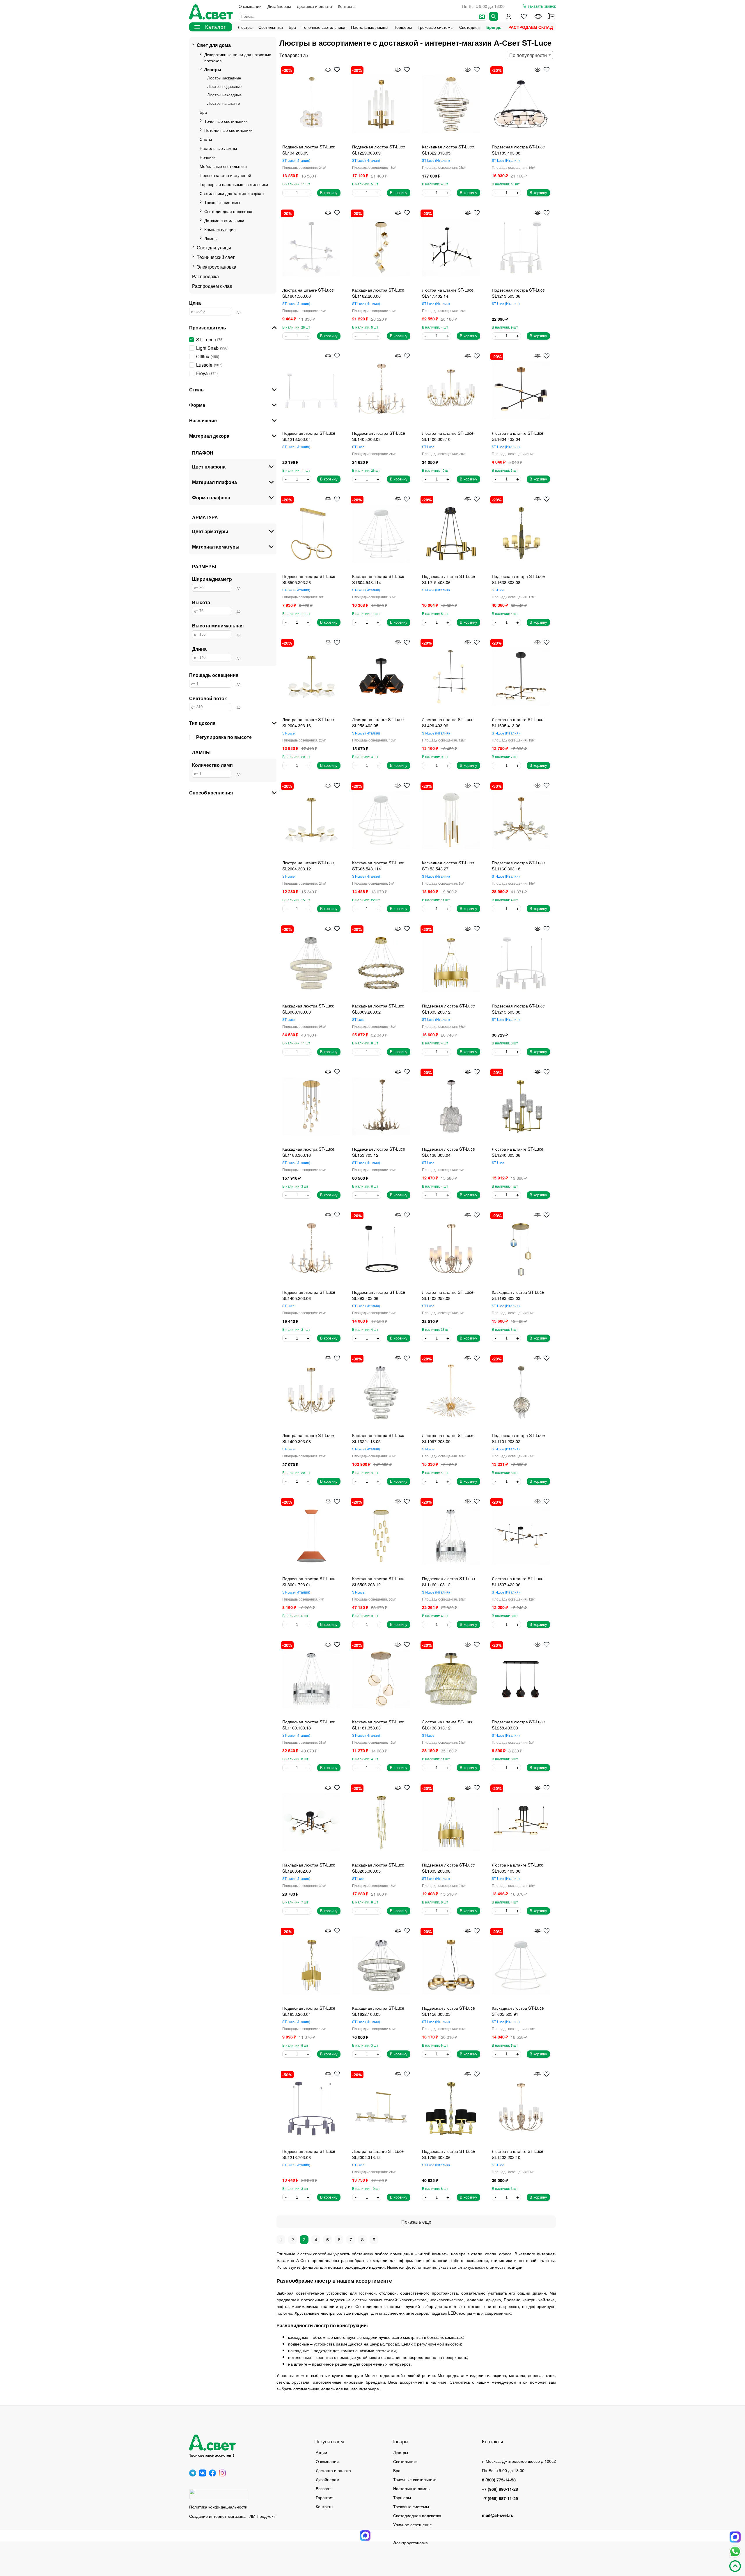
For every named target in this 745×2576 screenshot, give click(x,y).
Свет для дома (214, 45)
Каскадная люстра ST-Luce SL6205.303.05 (378, 1868)
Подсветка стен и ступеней (225, 175)
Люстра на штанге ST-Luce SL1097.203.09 (448, 1438)
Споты (206, 139)
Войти (509, 16)
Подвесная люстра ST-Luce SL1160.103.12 (448, 1581)
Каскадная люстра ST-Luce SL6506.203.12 (378, 1581)
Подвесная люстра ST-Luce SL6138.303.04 (448, 1152)
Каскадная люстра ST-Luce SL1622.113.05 (378, 1438)
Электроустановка (217, 267)
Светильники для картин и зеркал (232, 193)
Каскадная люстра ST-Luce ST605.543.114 (378, 865)
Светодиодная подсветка (228, 211)
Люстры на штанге (223, 103)
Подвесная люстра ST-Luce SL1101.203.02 (518, 1438)
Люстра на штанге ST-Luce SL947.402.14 (448, 293)
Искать (494, 16)
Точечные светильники (323, 27)
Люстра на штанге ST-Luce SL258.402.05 (378, 722)
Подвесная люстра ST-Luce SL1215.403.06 (448, 579)
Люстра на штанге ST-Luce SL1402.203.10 (518, 2154)
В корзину (329, 193)
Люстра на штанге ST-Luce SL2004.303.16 (308, 722)
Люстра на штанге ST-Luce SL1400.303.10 (448, 436)
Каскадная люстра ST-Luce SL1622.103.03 (378, 2011)
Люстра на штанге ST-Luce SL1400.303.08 (308, 1438)
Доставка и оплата (314, 6)
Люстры (245, 27)
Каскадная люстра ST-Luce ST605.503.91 (518, 2011)
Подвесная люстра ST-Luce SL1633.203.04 (309, 2011)
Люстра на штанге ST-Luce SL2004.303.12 (308, 865)
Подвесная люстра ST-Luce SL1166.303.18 (518, 865)
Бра (292, 27)
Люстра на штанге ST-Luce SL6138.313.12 (448, 1725)
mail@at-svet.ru (498, 2515)
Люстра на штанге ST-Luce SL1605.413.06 (518, 722)
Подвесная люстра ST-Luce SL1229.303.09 (379, 150)
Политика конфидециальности (218, 2507)
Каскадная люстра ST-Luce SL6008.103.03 (308, 1009)
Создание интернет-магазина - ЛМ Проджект (232, 2516)
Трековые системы (436, 27)
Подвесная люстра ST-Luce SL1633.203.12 (448, 1009)
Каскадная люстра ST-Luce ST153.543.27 (448, 865)
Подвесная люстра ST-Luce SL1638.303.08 (518, 579)
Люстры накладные (224, 95)
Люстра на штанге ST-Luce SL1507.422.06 (518, 1581)
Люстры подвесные (224, 86)
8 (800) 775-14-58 (499, 2480)
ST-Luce (296, 160)
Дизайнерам (279, 6)
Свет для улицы (214, 248)
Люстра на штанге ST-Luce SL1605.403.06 (518, 1868)
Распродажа (205, 276)
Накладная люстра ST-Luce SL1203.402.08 (309, 1868)
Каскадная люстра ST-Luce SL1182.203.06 (378, 293)
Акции (321, 2452)
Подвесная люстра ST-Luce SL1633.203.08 (448, 1868)
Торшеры (403, 27)
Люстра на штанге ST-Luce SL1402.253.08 (448, 1295)
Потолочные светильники (228, 130)
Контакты (347, 6)
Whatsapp (735, 2552)
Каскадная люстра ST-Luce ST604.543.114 (378, 579)
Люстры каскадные (224, 78)
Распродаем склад (212, 286)
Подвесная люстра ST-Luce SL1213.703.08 (309, 2154)
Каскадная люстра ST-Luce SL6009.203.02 (378, 1009)
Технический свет (216, 257)
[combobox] (530, 55)
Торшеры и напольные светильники (234, 184)
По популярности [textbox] (528, 55)
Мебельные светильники (223, 166)
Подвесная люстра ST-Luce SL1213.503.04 (309, 436)
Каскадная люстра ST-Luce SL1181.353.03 (378, 1725)
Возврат (323, 2488)
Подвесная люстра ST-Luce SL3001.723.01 (309, 1581)
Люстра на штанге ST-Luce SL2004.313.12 (378, 2154)
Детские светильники (224, 220)
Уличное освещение (413, 2524)
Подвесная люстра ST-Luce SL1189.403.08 (518, 150)
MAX (735, 2537)
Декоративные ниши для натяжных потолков (238, 57)
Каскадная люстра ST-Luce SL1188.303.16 (308, 1152)
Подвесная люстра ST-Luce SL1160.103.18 (309, 1725)
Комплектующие (220, 229)
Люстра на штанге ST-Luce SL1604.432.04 (518, 436)
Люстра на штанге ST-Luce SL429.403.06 (448, 722)
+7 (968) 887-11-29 (500, 2498)
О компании (250, 6)
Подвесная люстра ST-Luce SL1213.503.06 (518, 293)
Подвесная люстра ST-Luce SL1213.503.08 (518, 1009)
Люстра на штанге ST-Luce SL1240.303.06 (518, 1152)
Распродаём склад (531, 27)
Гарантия (325, 2497)
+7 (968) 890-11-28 (500, 2489)
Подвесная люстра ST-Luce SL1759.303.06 (448, 2154)
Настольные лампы (370, 27)
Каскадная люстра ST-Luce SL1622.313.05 (448, 150)
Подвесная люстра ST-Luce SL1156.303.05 (448, 2011)
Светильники (271, 27)
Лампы (211, 238)
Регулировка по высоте (224, 737)
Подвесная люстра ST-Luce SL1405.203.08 (379, 436)
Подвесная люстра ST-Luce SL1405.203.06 (309, 1295)
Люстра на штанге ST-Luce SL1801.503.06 (308, 293)
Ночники (208, 157)
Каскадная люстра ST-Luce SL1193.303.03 (518, 1295)
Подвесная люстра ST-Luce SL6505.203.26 (309, 579)
